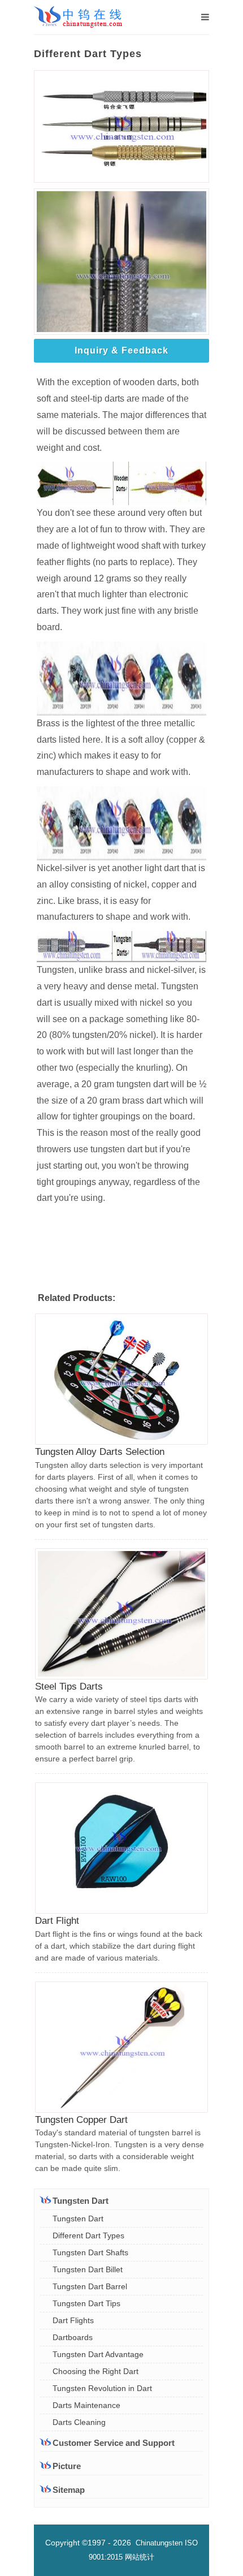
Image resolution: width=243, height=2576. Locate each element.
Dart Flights (73, 2320)
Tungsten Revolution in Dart (102, 2388)
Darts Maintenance (86, 2405)
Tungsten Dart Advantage (98, 2354)
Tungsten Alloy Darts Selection (100, 1452)
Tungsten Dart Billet (88, 2269)
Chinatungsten (159, 2543)
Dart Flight (57, 1921)
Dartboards (73, 2337)
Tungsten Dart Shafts (90, 2252)
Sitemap (69, 2490)
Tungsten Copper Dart (81, 2120)
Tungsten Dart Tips (86, 2303)
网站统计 (140, 2557)
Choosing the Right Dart (96, 2371)
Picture (67, 2466)
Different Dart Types (88, 2235)
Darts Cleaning (79, 2422)
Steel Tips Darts (69, 1687)
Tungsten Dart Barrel (90, 2286)
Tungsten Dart (78, 2219)
